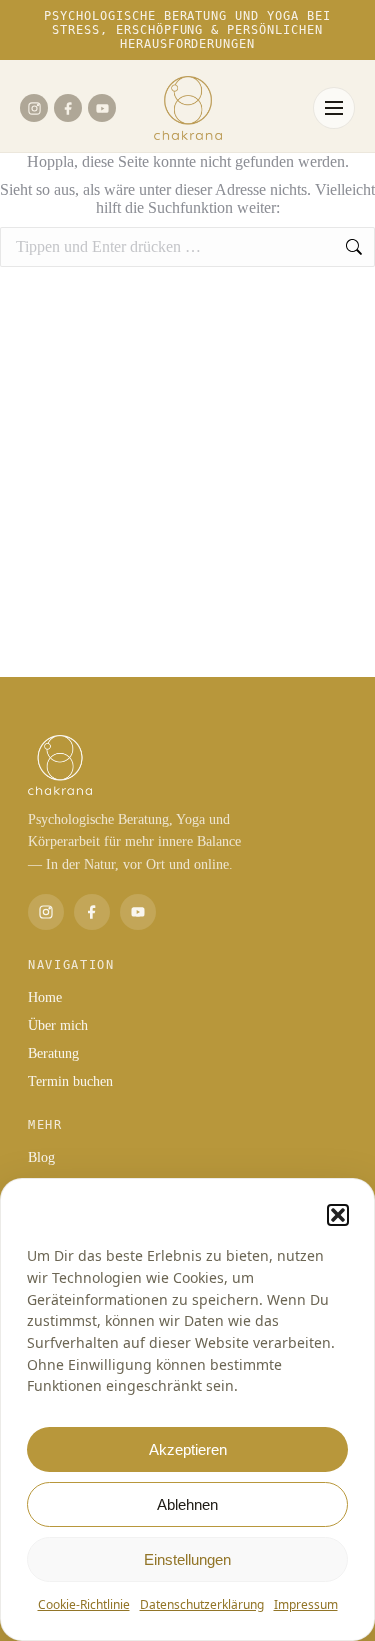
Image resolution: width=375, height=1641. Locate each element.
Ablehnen (187, 1504)
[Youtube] (102, 108)
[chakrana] (187, 765)
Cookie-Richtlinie (84, 1604)
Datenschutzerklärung (202, 1604)
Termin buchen (70, 1081)
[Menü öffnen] (334, 108)
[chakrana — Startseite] (188, 108)
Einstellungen (187, 1559)
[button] (338, 1215)
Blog (41, 1157)
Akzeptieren (188, 1449)
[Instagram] (34, 108)
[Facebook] (68, 108)
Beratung (53, 1053)
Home (45, 997)
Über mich (58, 1025)
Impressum (306, 1604)
